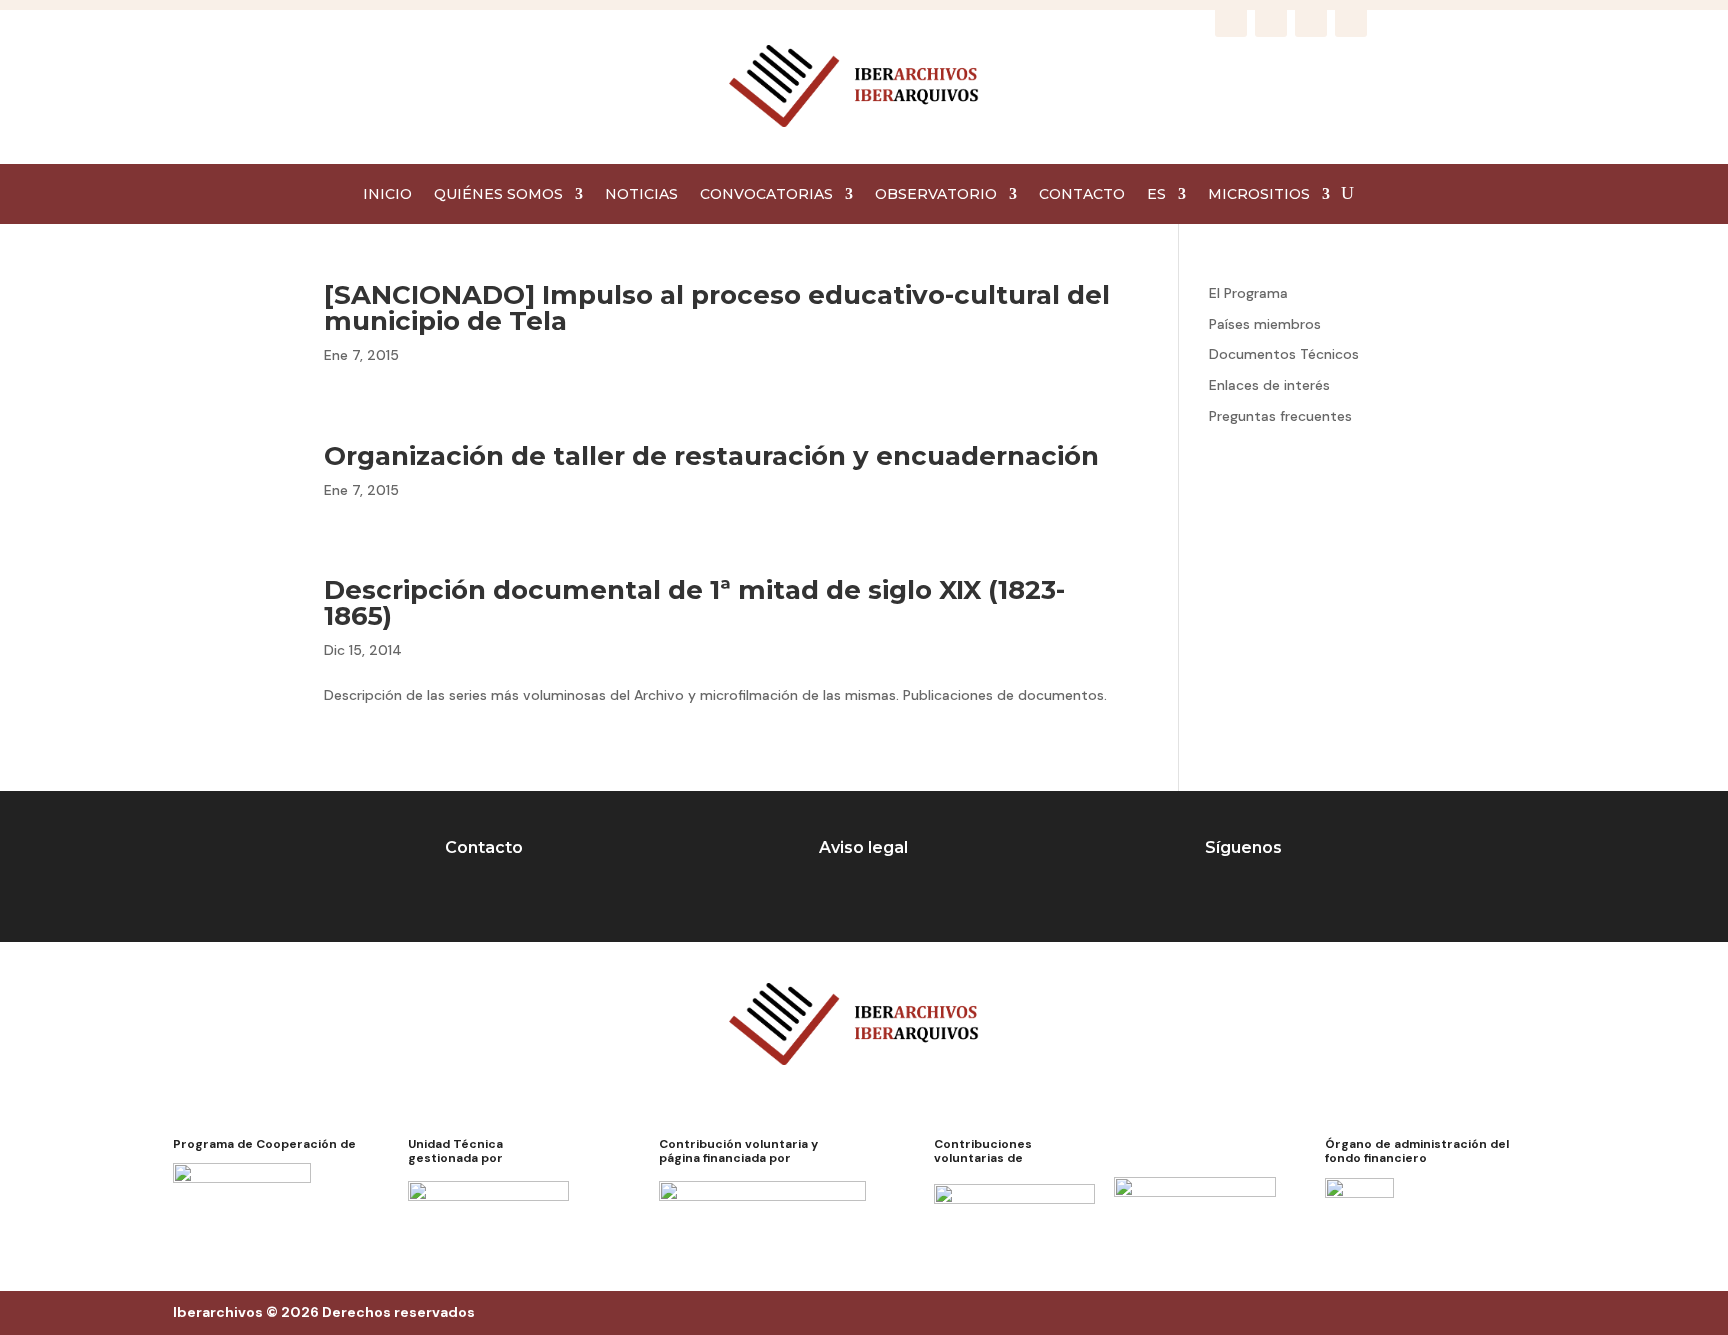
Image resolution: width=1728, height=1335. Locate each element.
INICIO (387, 195)
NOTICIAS (641, 195)
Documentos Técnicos (1284, 354)
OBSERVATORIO (936, 195)
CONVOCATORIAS (766, 195)
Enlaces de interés (1269, 385)
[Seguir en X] (1311, 21)
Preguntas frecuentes (1280, 416)
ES (1156, 195)
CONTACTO (1082, 195)
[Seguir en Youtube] (1351, 21)
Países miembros (1265, 324)
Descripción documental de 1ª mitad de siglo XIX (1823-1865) (694, 603)
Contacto (484, 847)
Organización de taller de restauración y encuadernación (711, 456)
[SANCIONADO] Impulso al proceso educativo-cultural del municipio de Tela (717, 308)
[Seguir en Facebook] (1231, 21)
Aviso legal (863, 847)
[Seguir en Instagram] (1271, 21)
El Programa (1248, 293)
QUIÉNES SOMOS (498, 195)
